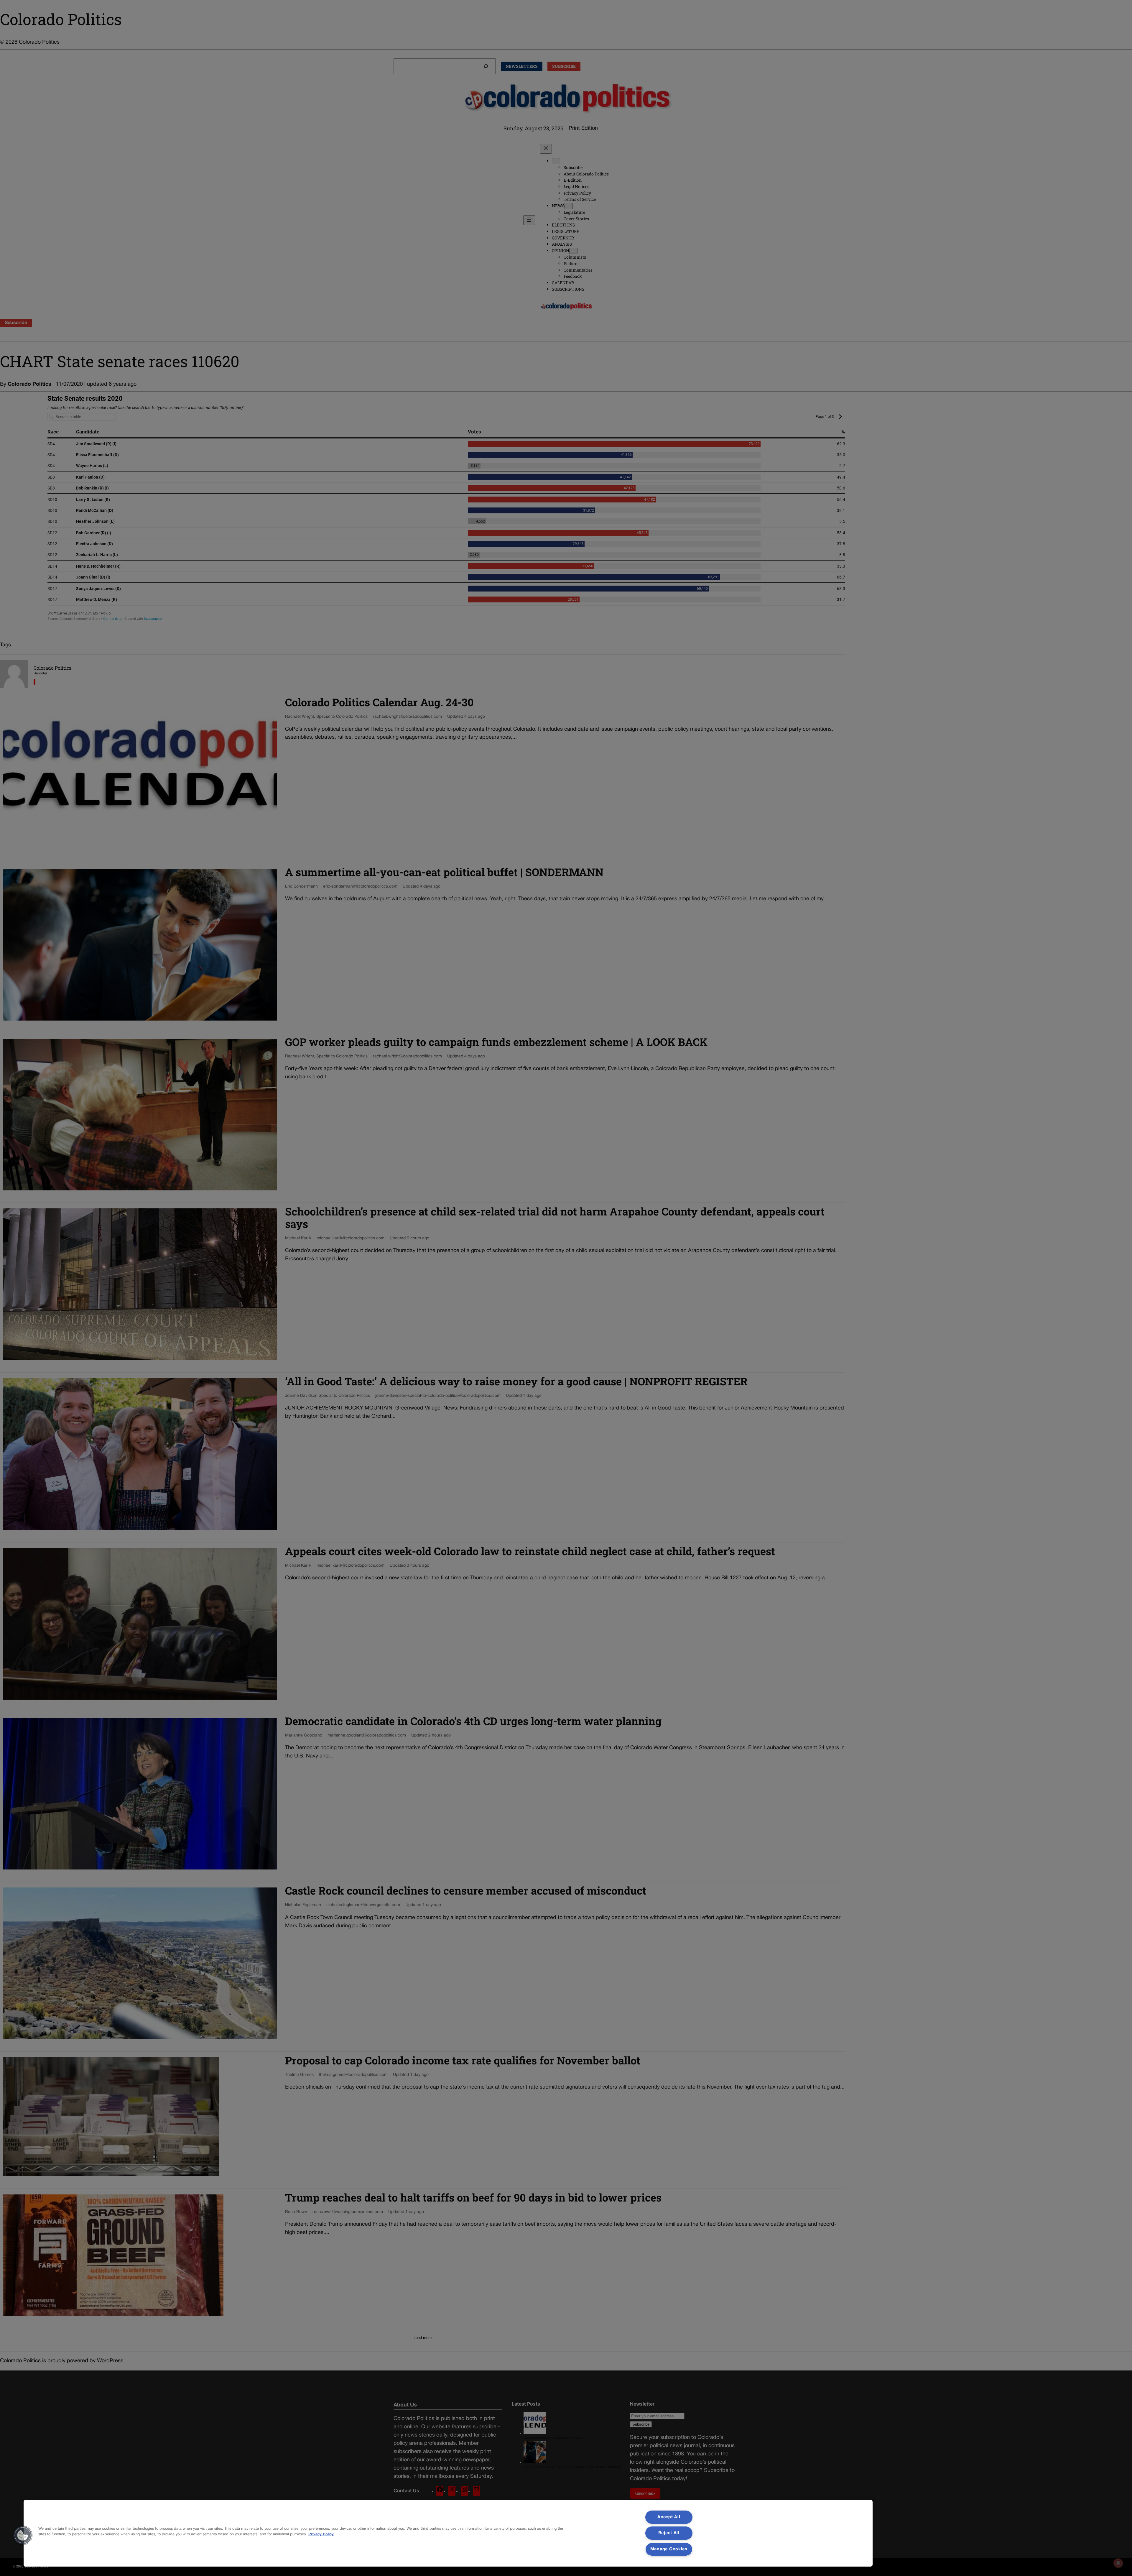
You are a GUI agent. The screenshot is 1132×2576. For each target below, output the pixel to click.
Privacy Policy (321, 2534)
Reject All (669, 2533)
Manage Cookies (669, 2549)
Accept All (669, 2517)
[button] (23, 2535)
